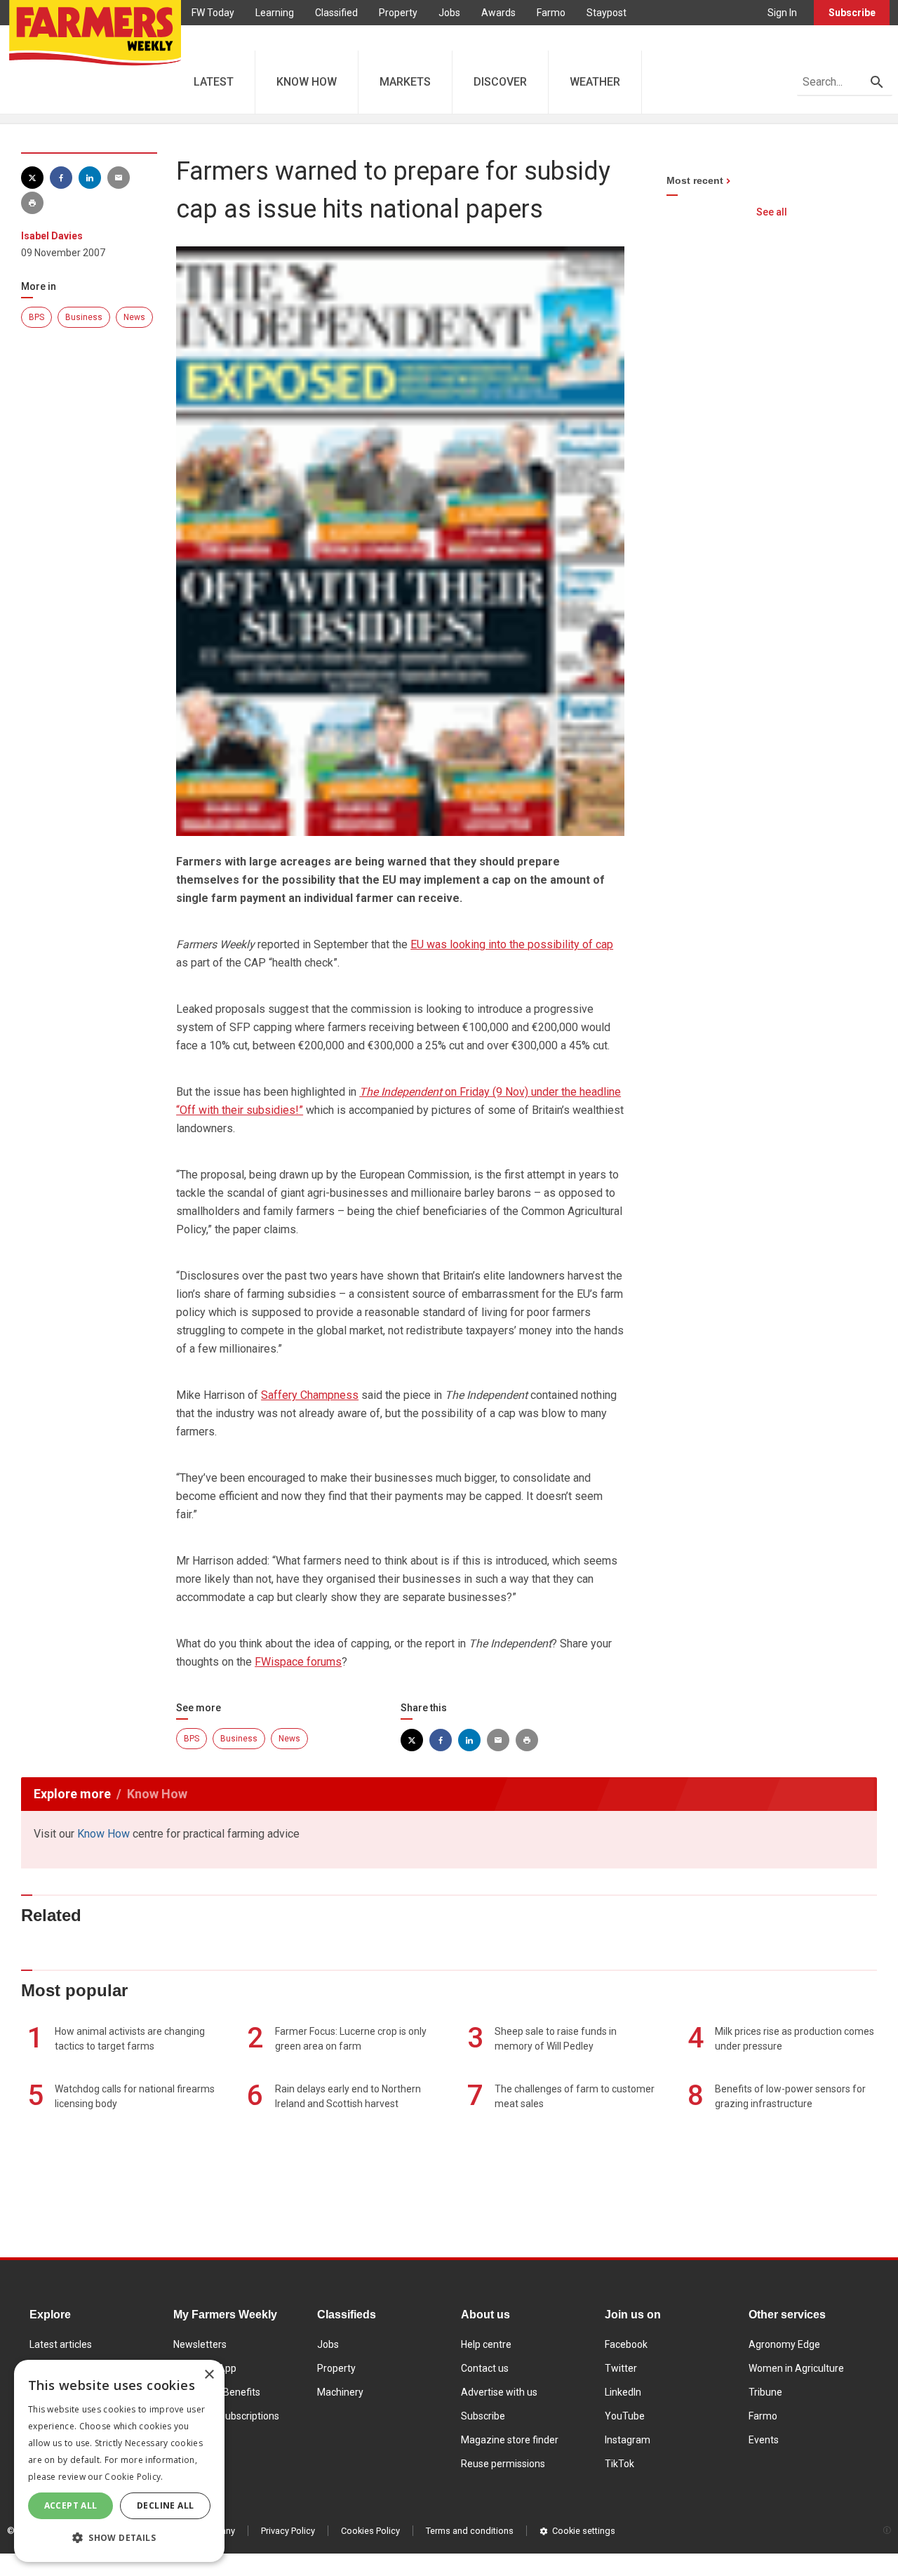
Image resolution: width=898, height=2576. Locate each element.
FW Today (213, 13)
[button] (119, 2538)
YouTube (625, 2416)
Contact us (485, 2368)
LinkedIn (623, 2392)
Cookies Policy (370, 2531)
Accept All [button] (71, 2505)
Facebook (626, 2344)
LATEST (214, 82)
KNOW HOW (307, 82)
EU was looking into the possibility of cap (512, 944)
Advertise (213, 38)
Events (764, 2440)
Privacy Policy (288, 2531)
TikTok (619, 2464)
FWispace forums (298, 1662)
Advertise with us (499, 2392)
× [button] (209, 2375)
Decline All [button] (165, 2505)
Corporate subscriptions (226, 2416)
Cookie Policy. (134, 2477)
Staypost (607, 13)
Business (84, 317)
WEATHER (595, 82)
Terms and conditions (470, 2531)
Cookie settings (584, 2531)
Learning (275, 13)
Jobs (449, 13)
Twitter (621, 2368)
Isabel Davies (52, 236)
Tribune (765, 2392)
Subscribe (852, 13)
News (134, 317)
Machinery (340, 2392)
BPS (36, 317)
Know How (103, 1834)
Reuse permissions (503, 2464)
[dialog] (119, 2461)
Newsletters (200, 2344)
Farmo (551, 13)
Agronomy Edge (784, 2344)
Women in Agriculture (796, 2368)
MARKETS (405, 82)
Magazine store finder (510, 2440)
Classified (336, 13)
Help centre (486, 2344)
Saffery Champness (310, 1395)
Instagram (628, 2440)
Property (398, 13)
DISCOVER (500, 82)
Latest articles (61, 2344)
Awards (498, 13)
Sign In (782, 13)
